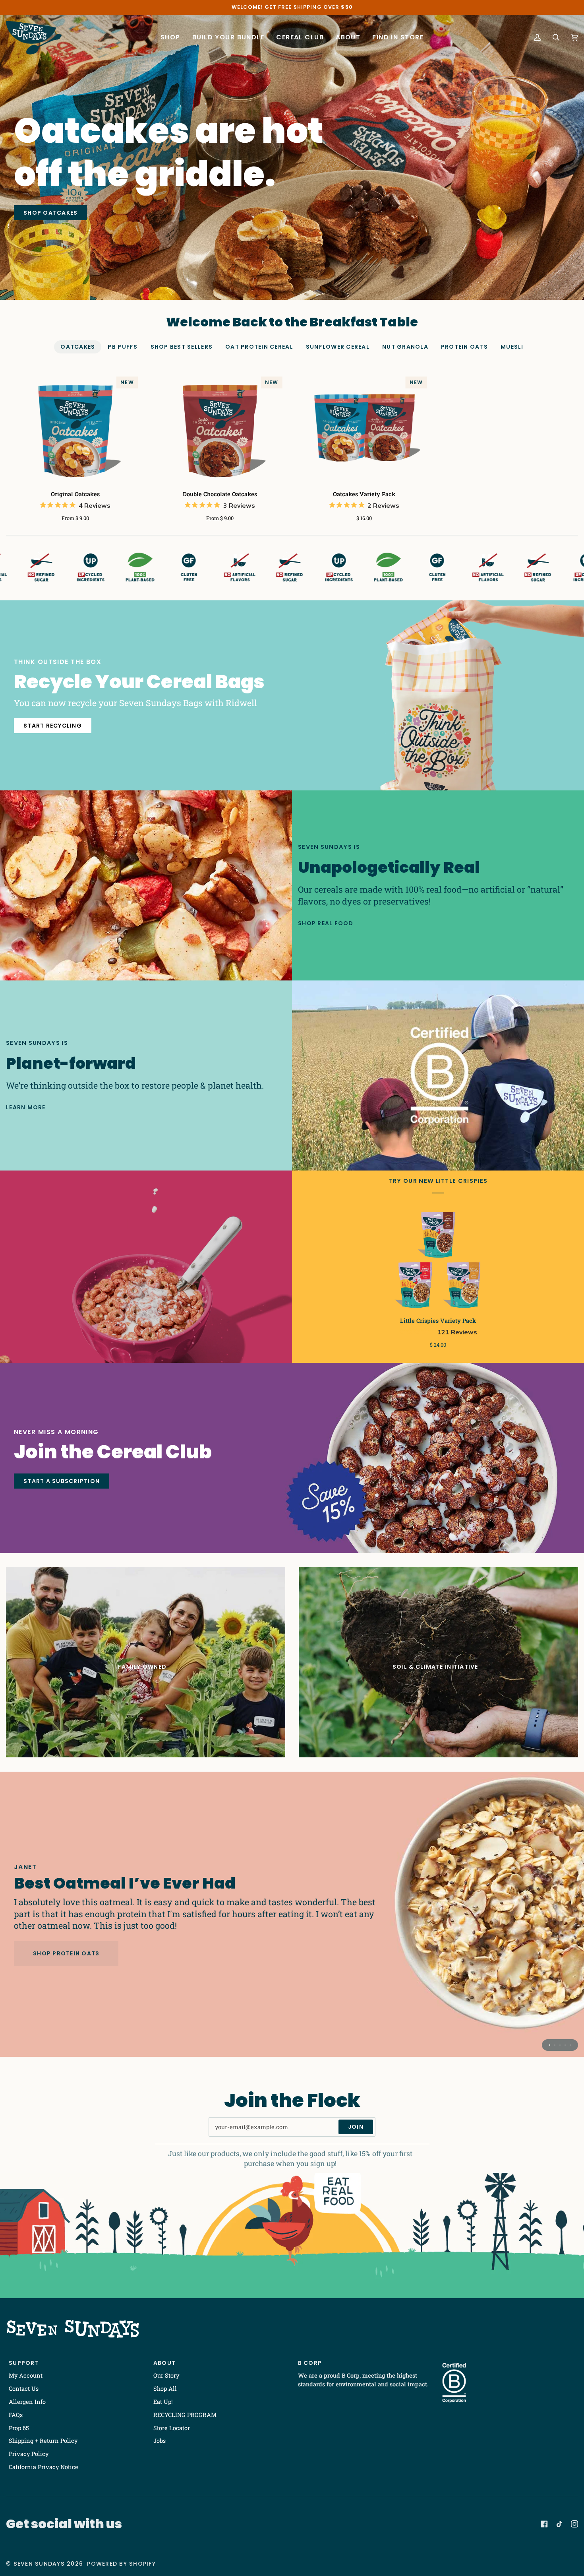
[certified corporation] (454, 2383)
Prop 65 (19, 2428)
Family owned (142, 1667)
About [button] (164, 2363)
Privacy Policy (29, 2454)
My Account (26, 2375)
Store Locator (172, 2428)
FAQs (16, 2415)
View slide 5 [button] (570, 2045)
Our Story (166, 2375)
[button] (170, 38)
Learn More (26, 1107)
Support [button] (24, 2363)
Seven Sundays (39, 2564)
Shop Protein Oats (66, 1953)
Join (356, 2127)
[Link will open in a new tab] (544, 2524)
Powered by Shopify (121, 2564)
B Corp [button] (310, 2363)
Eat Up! (163, 2402)
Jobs (160, 2441)
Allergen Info (27, 2402)
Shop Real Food (326, 923)
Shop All (165, 2389)
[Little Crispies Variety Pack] (438, 1259)
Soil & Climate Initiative (435, 1667)
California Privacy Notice (44, 2467)
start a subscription (62, 1481)
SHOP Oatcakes (50, 213)
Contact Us (24, 2389)
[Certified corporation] (438, 1075)
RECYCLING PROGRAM (185, 2415)
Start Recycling (53, 726)
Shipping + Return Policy (43, 2441)
